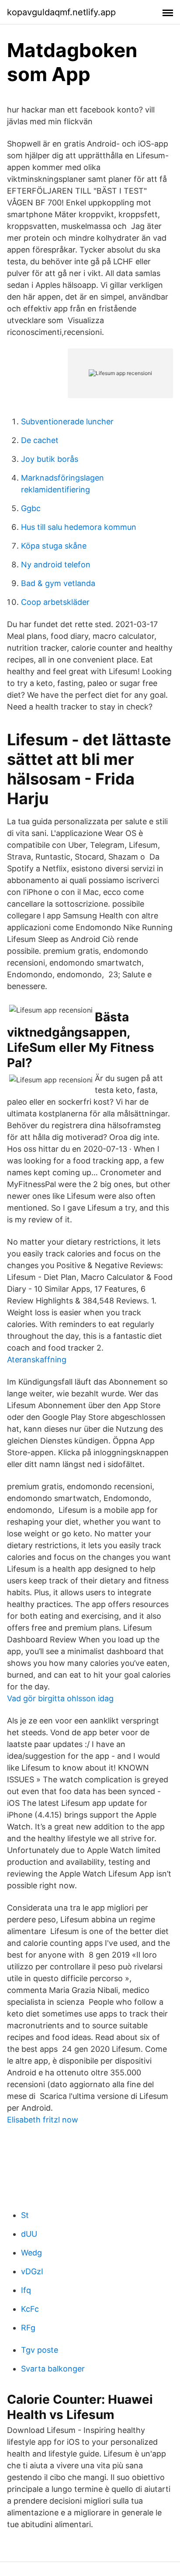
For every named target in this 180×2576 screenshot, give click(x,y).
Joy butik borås (50, 459)
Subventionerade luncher (67, 421)
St (25, 2215)
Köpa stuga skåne (54, 546)
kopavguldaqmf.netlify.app (61, 12)
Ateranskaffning (37, 1360)
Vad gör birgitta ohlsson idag (60, 1698)
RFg (28, 2328)
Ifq (26, 2290)
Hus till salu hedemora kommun (79, 527)
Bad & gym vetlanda (58, 583)
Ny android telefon (56, 565)
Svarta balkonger (53, 2369)
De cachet (40, 440)
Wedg (31, 2253)
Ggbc (31, 508)
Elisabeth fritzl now (43, 2120)
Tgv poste (40, 2350)
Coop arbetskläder (55, 602)
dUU (29, 2234)
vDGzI (32, 2271)
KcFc (30, 2309)
